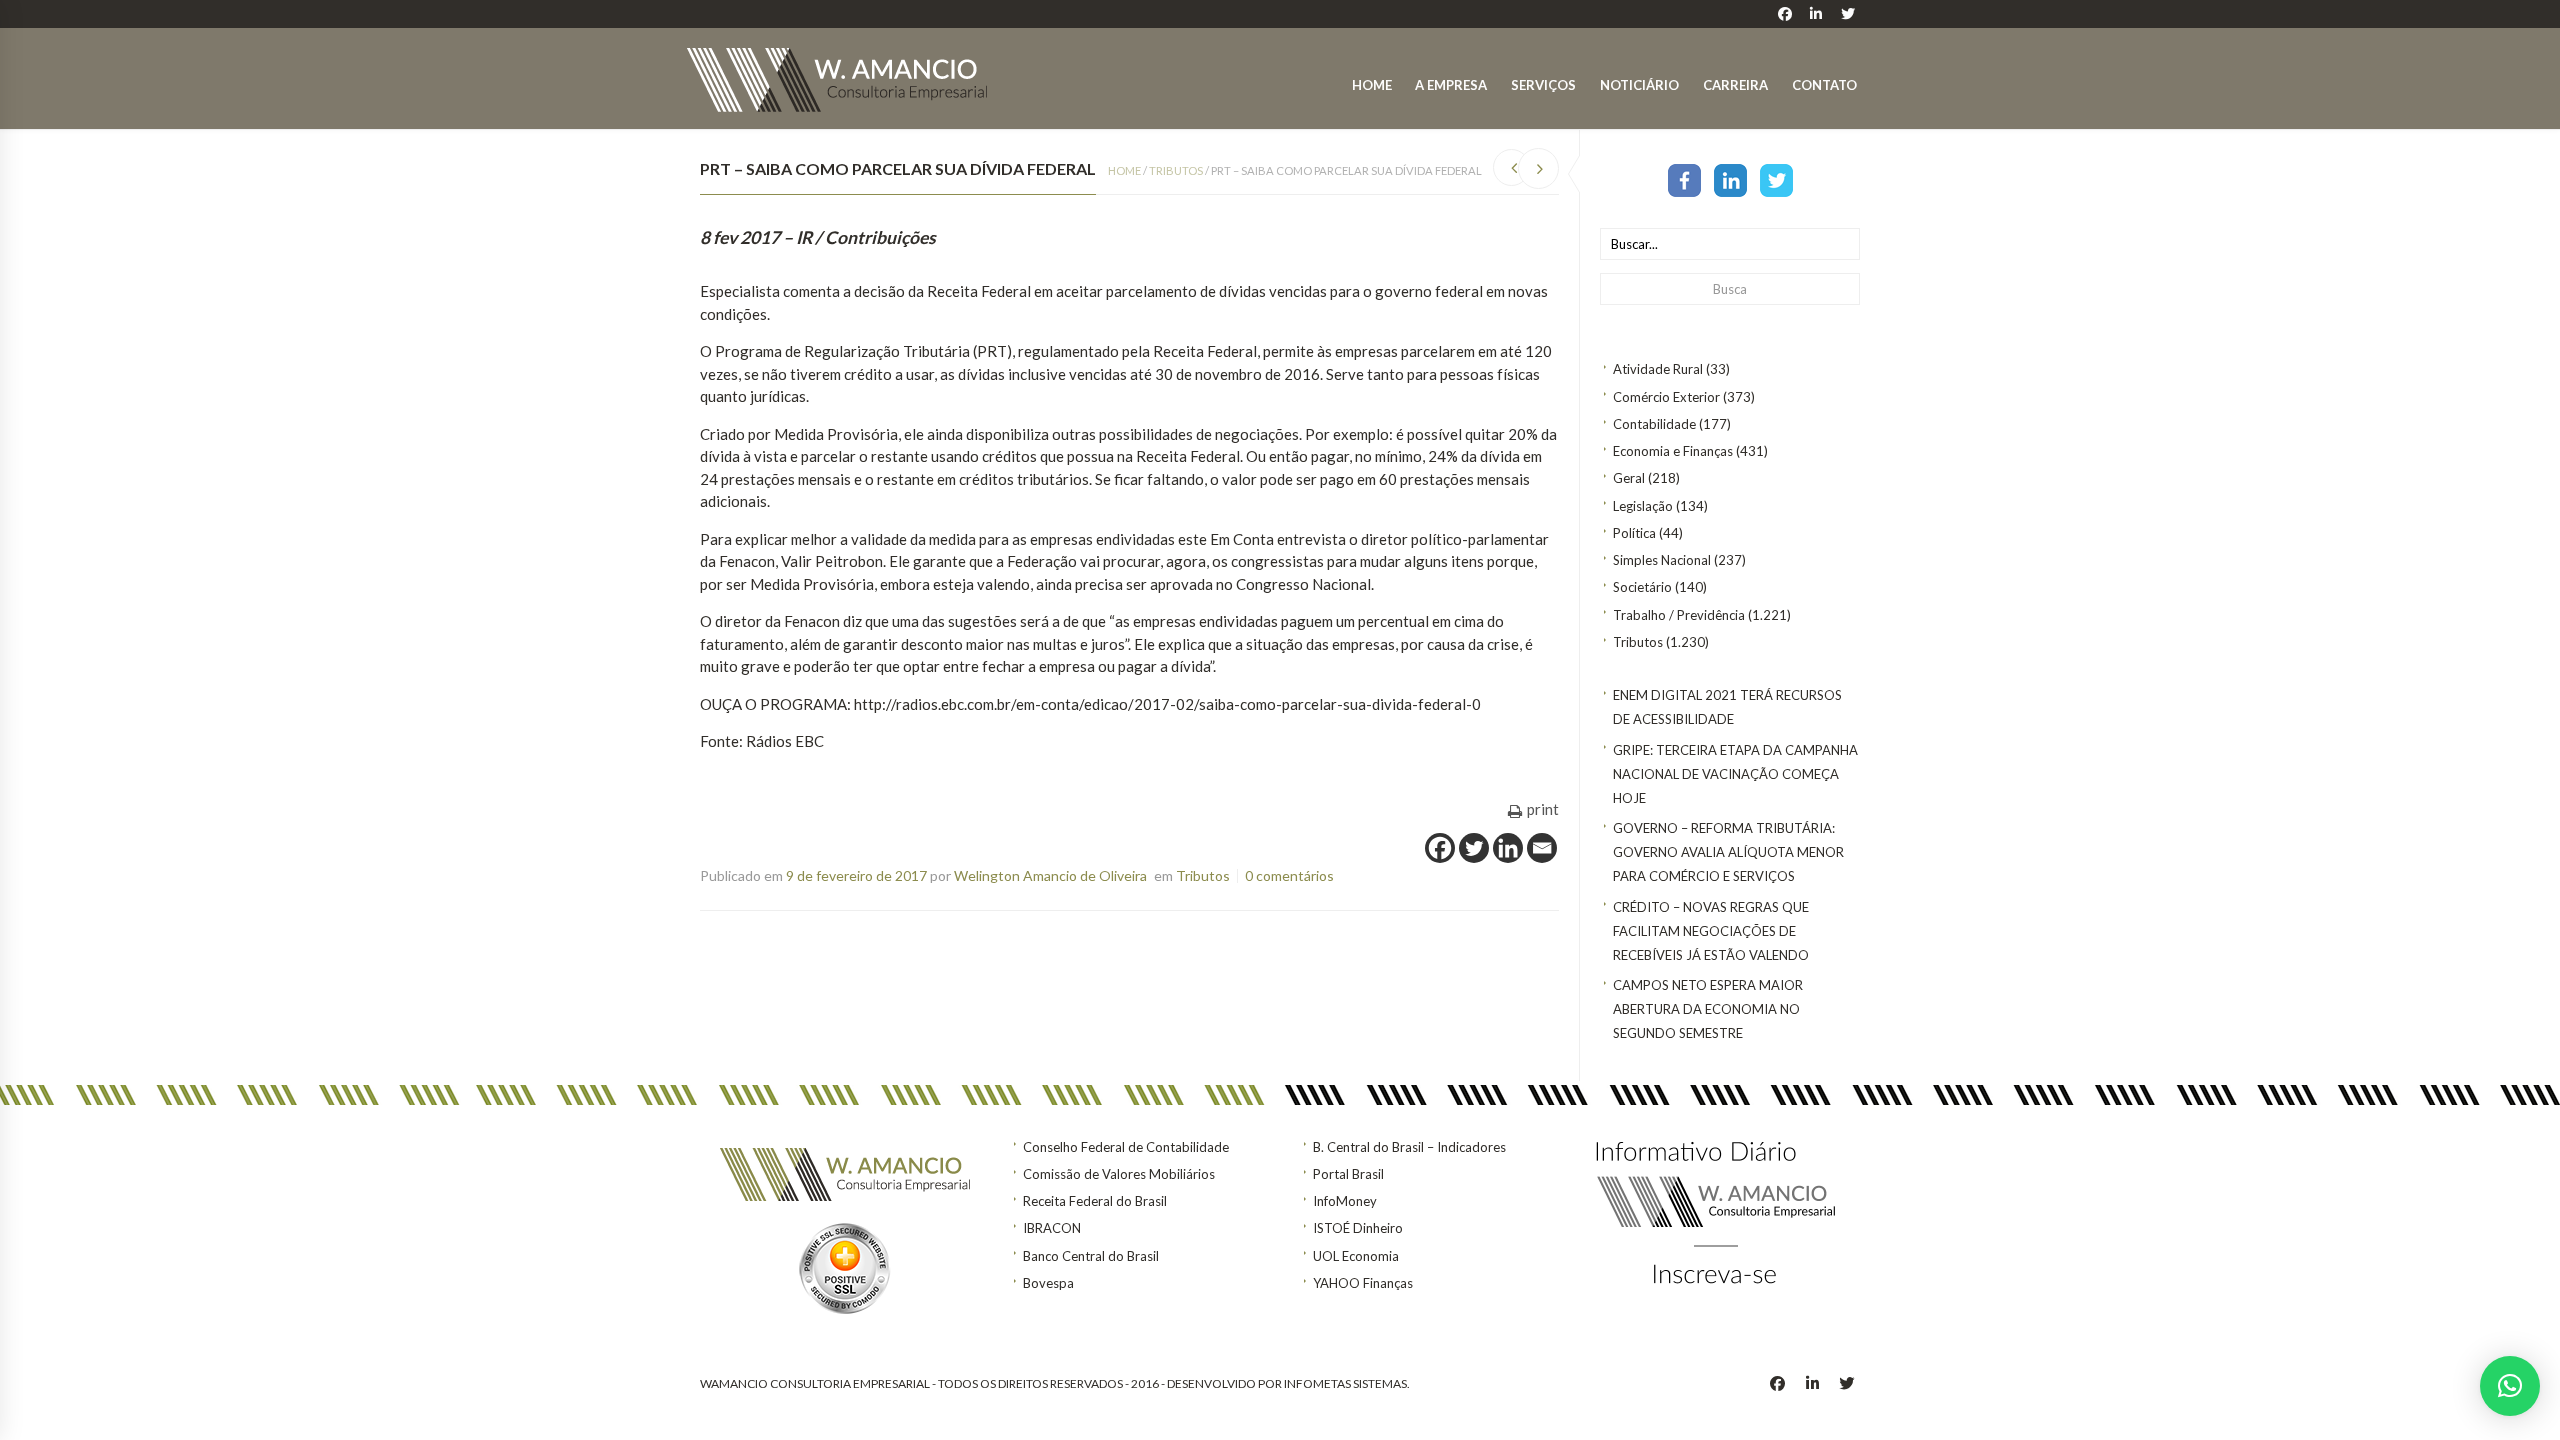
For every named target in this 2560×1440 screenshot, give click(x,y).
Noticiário (1639, 85)
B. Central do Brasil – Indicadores (1409, 1147)
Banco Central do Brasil (1091, 1256)
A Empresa (1451, 85)
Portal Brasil (1348, 1174)
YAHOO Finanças (1363, 1283)
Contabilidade (1654, 424)
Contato (1824, 85)
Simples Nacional (1662, 560)
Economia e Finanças (1673, 451)
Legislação (1643, 506)
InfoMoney (1345, 1201)
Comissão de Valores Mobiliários (1119, 1174)
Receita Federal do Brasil (1095, 1201)
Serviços (1543, 85)
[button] (2510, 1386)
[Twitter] (1776, 179)
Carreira (1735, 85)
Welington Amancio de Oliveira (1050, 875)
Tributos (1638, 642)
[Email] (1542, 848)
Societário (1642, 587)
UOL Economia (1356, 1256)
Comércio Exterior (1666, 397)
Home (1372, 85)
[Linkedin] (1508, 848)
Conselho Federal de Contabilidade (1126, 1147)
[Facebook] (1684, 179)
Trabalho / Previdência (1679, 615)
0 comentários (1289, 875)
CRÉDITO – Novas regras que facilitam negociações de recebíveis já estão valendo (1711, 931)
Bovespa (1048, 1283)
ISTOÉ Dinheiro (1358, 1228)
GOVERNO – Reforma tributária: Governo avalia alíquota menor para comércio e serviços (1728, 852)
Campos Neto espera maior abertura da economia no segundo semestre (1708, 1009)
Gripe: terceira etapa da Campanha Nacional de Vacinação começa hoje (1735, 774)
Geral (1629, 478)
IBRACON (1052, 1228)
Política (1634, 533)
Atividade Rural (1658, 369)
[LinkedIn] (1730, 179)
